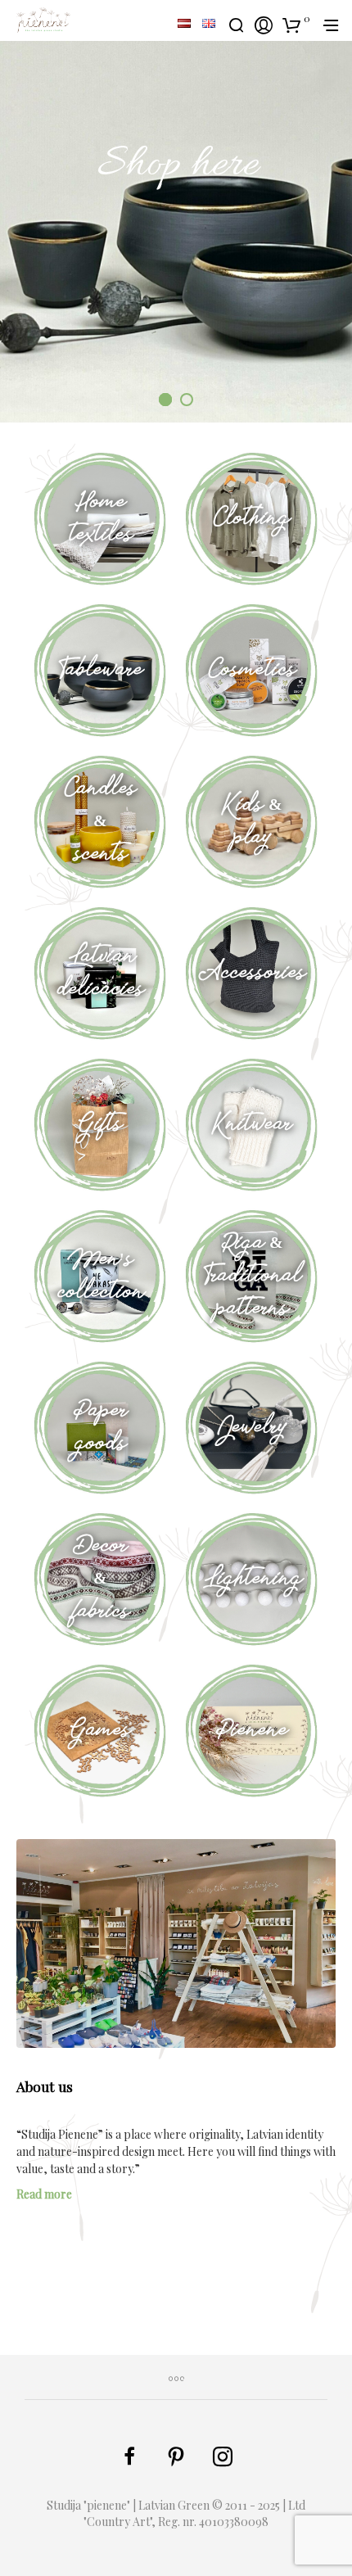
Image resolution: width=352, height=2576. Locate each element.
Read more (44, 2194)
